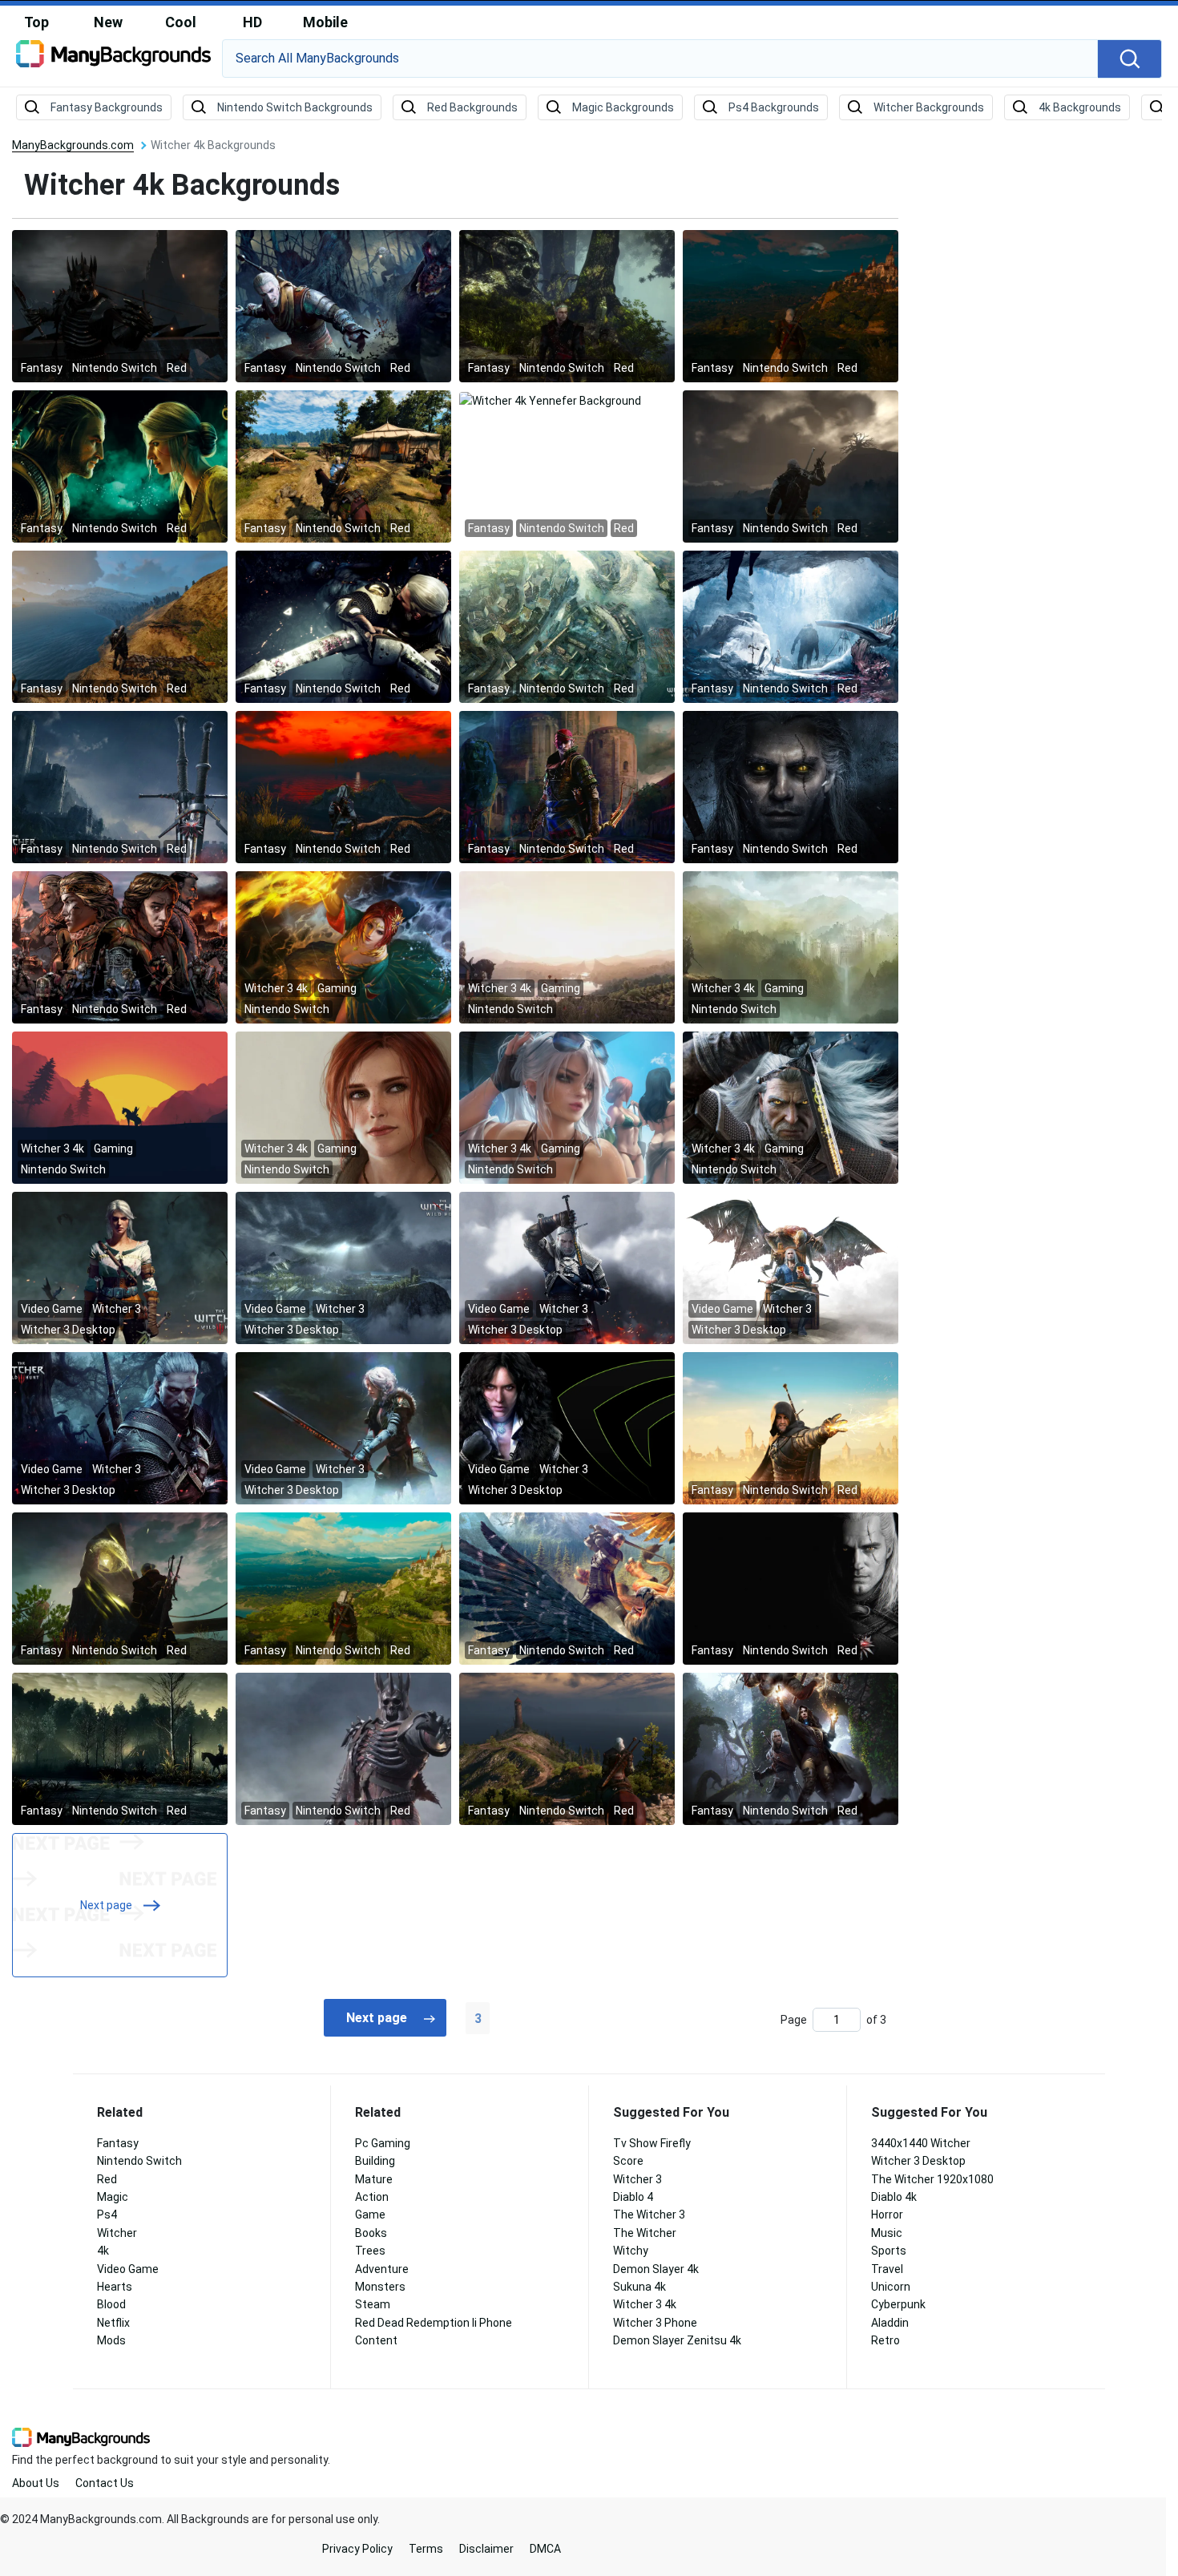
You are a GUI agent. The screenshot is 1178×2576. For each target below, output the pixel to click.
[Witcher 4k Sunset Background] (343, 786)
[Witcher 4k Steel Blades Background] (120, 786)
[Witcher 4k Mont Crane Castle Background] (791, 305)
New (108, 22)
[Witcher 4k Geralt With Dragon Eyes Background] (791, 786)
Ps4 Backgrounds (774, 107)
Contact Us (105, 2483)
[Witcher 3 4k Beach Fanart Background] (567, 1107)
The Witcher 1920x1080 (932, 2179)
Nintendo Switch (139, 2161)
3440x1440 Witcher (921, 2143)
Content (376, 2340)
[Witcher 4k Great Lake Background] (120, 626)
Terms (426, 2549)
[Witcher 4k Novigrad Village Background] (343, 466)
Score (628, 2161)
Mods (111, 2340)
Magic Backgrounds (623, 107)
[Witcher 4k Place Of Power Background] (120, 1588)
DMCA (545, 2549)
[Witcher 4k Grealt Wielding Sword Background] (343, 626)
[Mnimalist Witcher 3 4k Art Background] (120, 1107)
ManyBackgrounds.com (73, 145)
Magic (113, 2197)
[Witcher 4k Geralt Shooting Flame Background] (791, 1427)
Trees (370, 2251)
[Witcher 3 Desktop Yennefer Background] (567, 1427)
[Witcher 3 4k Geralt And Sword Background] (791, 1107)
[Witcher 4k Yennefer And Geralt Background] (791, 1748)
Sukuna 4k (639, 2287)
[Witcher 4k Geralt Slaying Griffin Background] (567, 1588)
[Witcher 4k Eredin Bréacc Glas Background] (120, 305)
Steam (373, 2304)
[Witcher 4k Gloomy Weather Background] (791, 466)
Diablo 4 (633, 2197)
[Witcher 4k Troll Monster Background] (791, 626)
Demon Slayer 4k (656, 2269)
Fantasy (118, 2143)
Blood (111, 2304)
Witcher (117, 2233)
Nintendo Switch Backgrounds (295, 107)
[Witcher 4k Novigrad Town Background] (567, 626)
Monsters (380, 2287)
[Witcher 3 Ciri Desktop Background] (120, 1267)
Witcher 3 (637, 2179)
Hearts (115, 2287)
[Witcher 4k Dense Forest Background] (120, 1748)
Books (371, 2233)
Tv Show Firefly (652, 2143)
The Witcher (645, 2233)
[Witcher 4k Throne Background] (120, 947)
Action (372, 2197)
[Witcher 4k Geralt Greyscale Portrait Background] (791, 1588)
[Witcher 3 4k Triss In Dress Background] (343, 947)
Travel (887, 2269)
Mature (374, 2179)
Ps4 (107, 2215)
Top (36, 22)
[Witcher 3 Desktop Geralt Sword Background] (567, 1267)
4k (103, 2251)
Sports (889, 2251)
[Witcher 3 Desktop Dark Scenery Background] (343, 1267)
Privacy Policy (357, 2549)
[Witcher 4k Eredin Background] (343, 1748)
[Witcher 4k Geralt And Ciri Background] (120, 466)
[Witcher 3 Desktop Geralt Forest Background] (120, 1427)
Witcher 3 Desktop (918, 2161)
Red (107, 2179)
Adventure (382, 2269)
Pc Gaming (383, 2143)
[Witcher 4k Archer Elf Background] (567, 786)
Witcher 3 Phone (655, 2323)
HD (252, 22)
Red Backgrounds (472, 107)
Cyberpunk (898, 2304)
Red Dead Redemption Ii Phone (434, 2323)
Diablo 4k (894, 2197)
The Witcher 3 (649, 2215)
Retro (886, 2340)
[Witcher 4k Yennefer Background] (550, 399)
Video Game (128, 2269)
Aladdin (890, 2323)
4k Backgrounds (1080, 107)
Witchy (631, 2251)
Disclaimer (486, 2549)
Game (370, 2215)
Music (887, 2233)
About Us (36, 2483)
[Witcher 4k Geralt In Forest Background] (567, 305)
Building (375, 2161)
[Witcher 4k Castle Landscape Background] (343, 1588)
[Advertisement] (1050, 381)
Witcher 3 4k (645, 2304)
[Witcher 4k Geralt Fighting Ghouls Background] (343, 305)
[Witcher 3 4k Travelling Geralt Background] (567, 947)
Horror (887, 2215)
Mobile (325, 22)
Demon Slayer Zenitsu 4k (677, 2340)
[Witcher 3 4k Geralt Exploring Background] (791, 947)
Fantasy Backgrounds (107, 107)
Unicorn (891, 2287)
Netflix (113, 2323)
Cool (181, 22)
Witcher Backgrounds (929, 107)
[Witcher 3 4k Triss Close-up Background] (343, 1107)
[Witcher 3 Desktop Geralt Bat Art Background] (791, 1267)
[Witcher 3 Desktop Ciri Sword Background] (343, 1427)
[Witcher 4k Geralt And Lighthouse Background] (567, 1748)
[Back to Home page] (113, 59)
